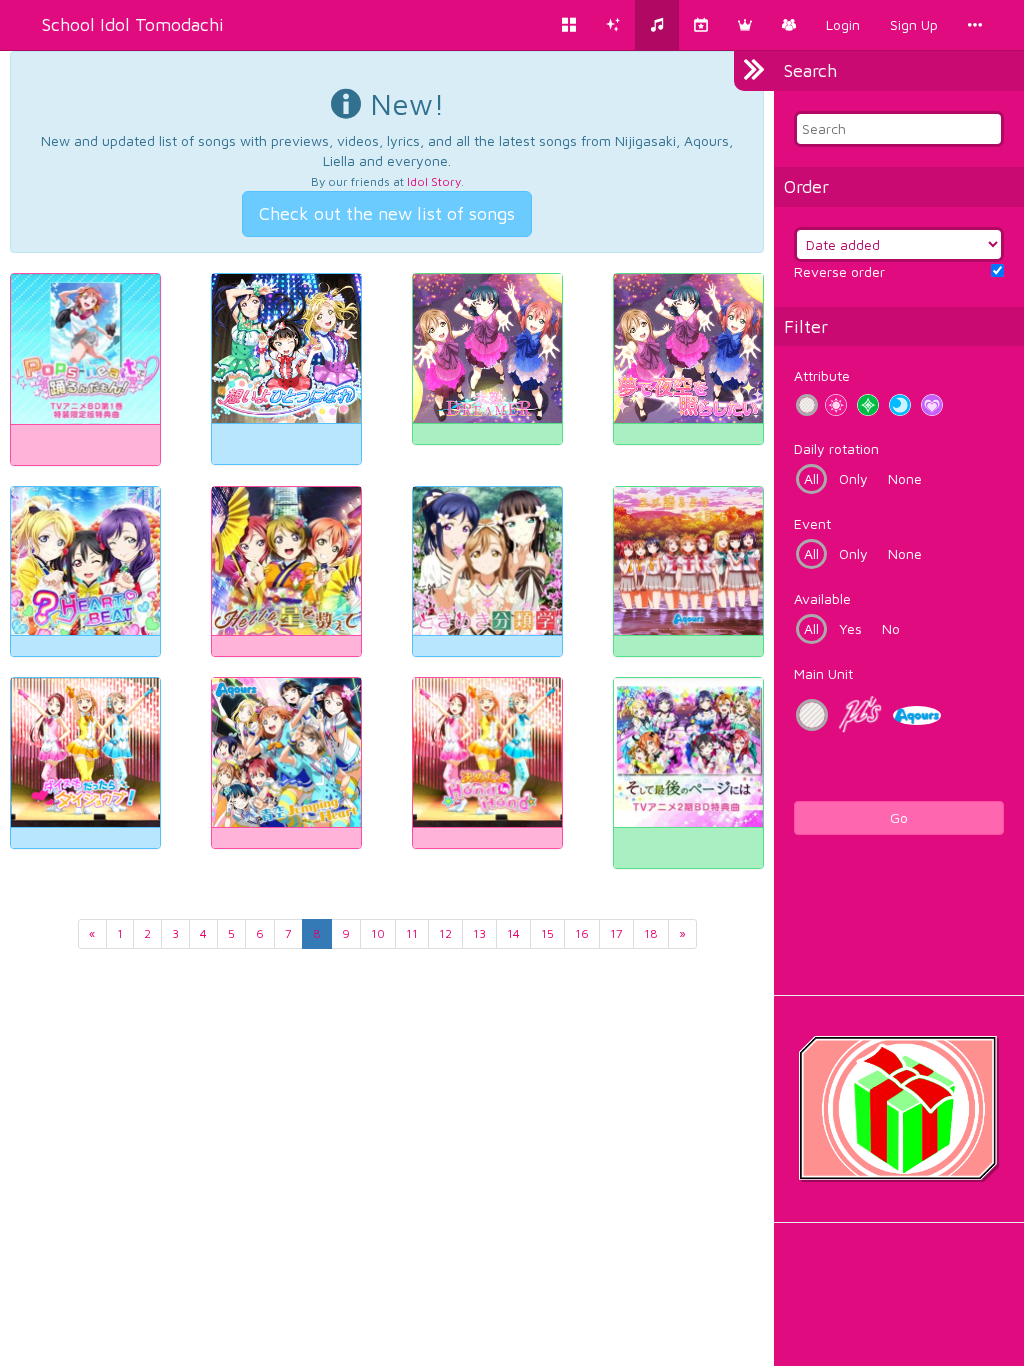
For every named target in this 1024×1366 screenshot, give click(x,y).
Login (843, 24)
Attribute (822, 375)
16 (582, 933)
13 (479, 933)
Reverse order (839, 271)
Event (812, 523)
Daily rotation (836, 448)
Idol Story (434, 181)
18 (651, 933)
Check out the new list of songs (387, 213)
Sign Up (914, 24)
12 (445, 933)
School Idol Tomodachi (133, 24)
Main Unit (823, 673)
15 (547, 933)
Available (822, 598)
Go (899, 817)
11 (412, 933)
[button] (745, 25)
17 (616, 933)
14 (513, 933)
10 (378, 933)
